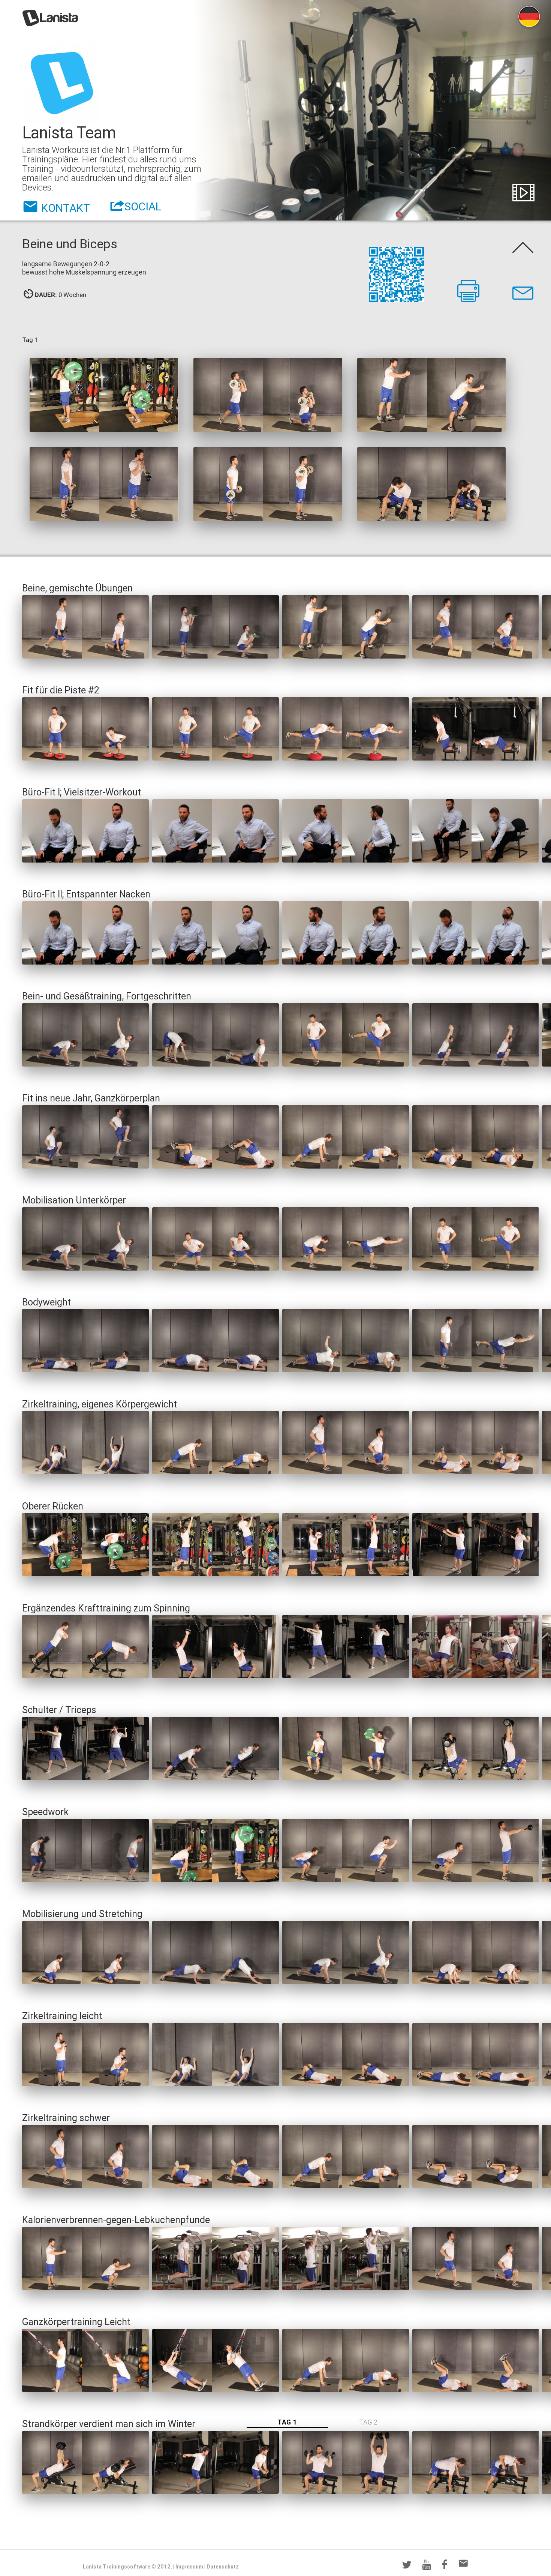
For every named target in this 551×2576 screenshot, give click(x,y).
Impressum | (190, 2567)
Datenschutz (223, 2567)
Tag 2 (368, 2422)
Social (143, 204)
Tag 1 (287, 2422)
